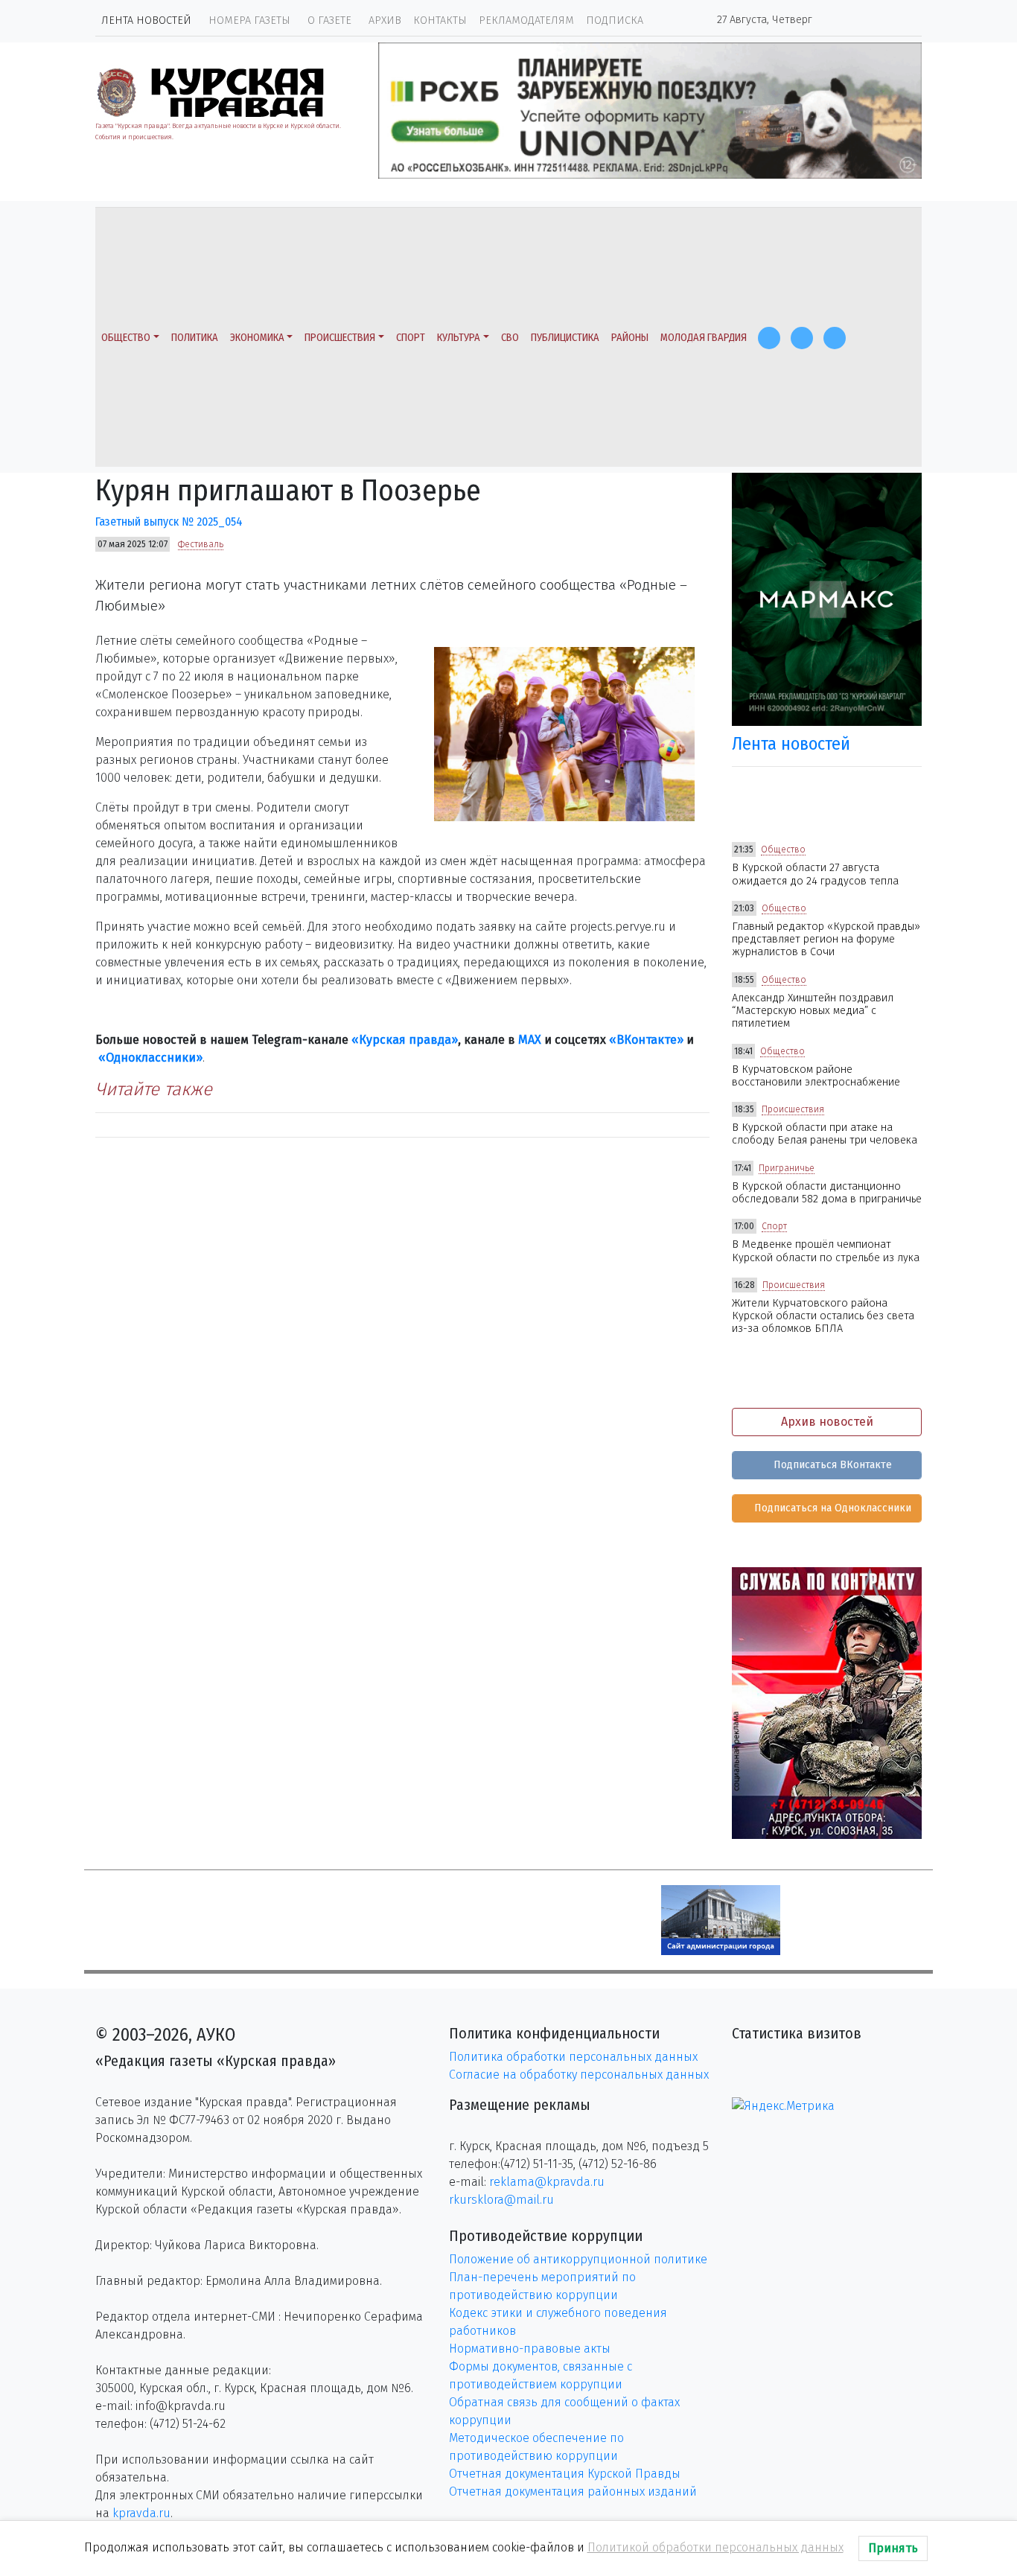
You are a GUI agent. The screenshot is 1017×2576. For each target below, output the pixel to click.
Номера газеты (249, 20)
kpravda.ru (141, 2513)
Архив (385, 20)
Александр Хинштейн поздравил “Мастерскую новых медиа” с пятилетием (813, 1011)
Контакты (440, 20)
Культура (459, 338)
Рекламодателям (526, 20)
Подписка (615, 20)
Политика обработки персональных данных (573, 2057)
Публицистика (565, 338)
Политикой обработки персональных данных (715, 2547)
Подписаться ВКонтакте (831, 1465)
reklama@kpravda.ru (547, 2182)
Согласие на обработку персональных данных (579, 2075)
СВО (510, 338)
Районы (630, 338)
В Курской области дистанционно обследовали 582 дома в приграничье (827, 1193)
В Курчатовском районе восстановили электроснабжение (816, 1076)
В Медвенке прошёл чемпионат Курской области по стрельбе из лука (826, 1251)
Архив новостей (827, 1422)
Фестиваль (201, 544)
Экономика (257, 338)
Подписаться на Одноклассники (831, 1508)
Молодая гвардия (704, 338)
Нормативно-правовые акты (530, 2349)
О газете (329, 20)
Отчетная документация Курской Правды (565, 2474)
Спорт (411, 338)
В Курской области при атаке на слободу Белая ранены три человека (825, 1134)
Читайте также (154, 1089)
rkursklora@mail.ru (501, 2200)
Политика (195, 338)
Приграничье (787, 1168)
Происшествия (340, 338)
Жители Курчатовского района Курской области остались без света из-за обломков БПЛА (823, 1316)
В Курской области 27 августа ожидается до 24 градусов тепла (815, 874)
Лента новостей (146, 20)
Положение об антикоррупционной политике (578, 2259)
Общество (126, 338)
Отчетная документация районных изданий (573, 2491)
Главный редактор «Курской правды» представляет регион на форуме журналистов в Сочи (826, 940)
